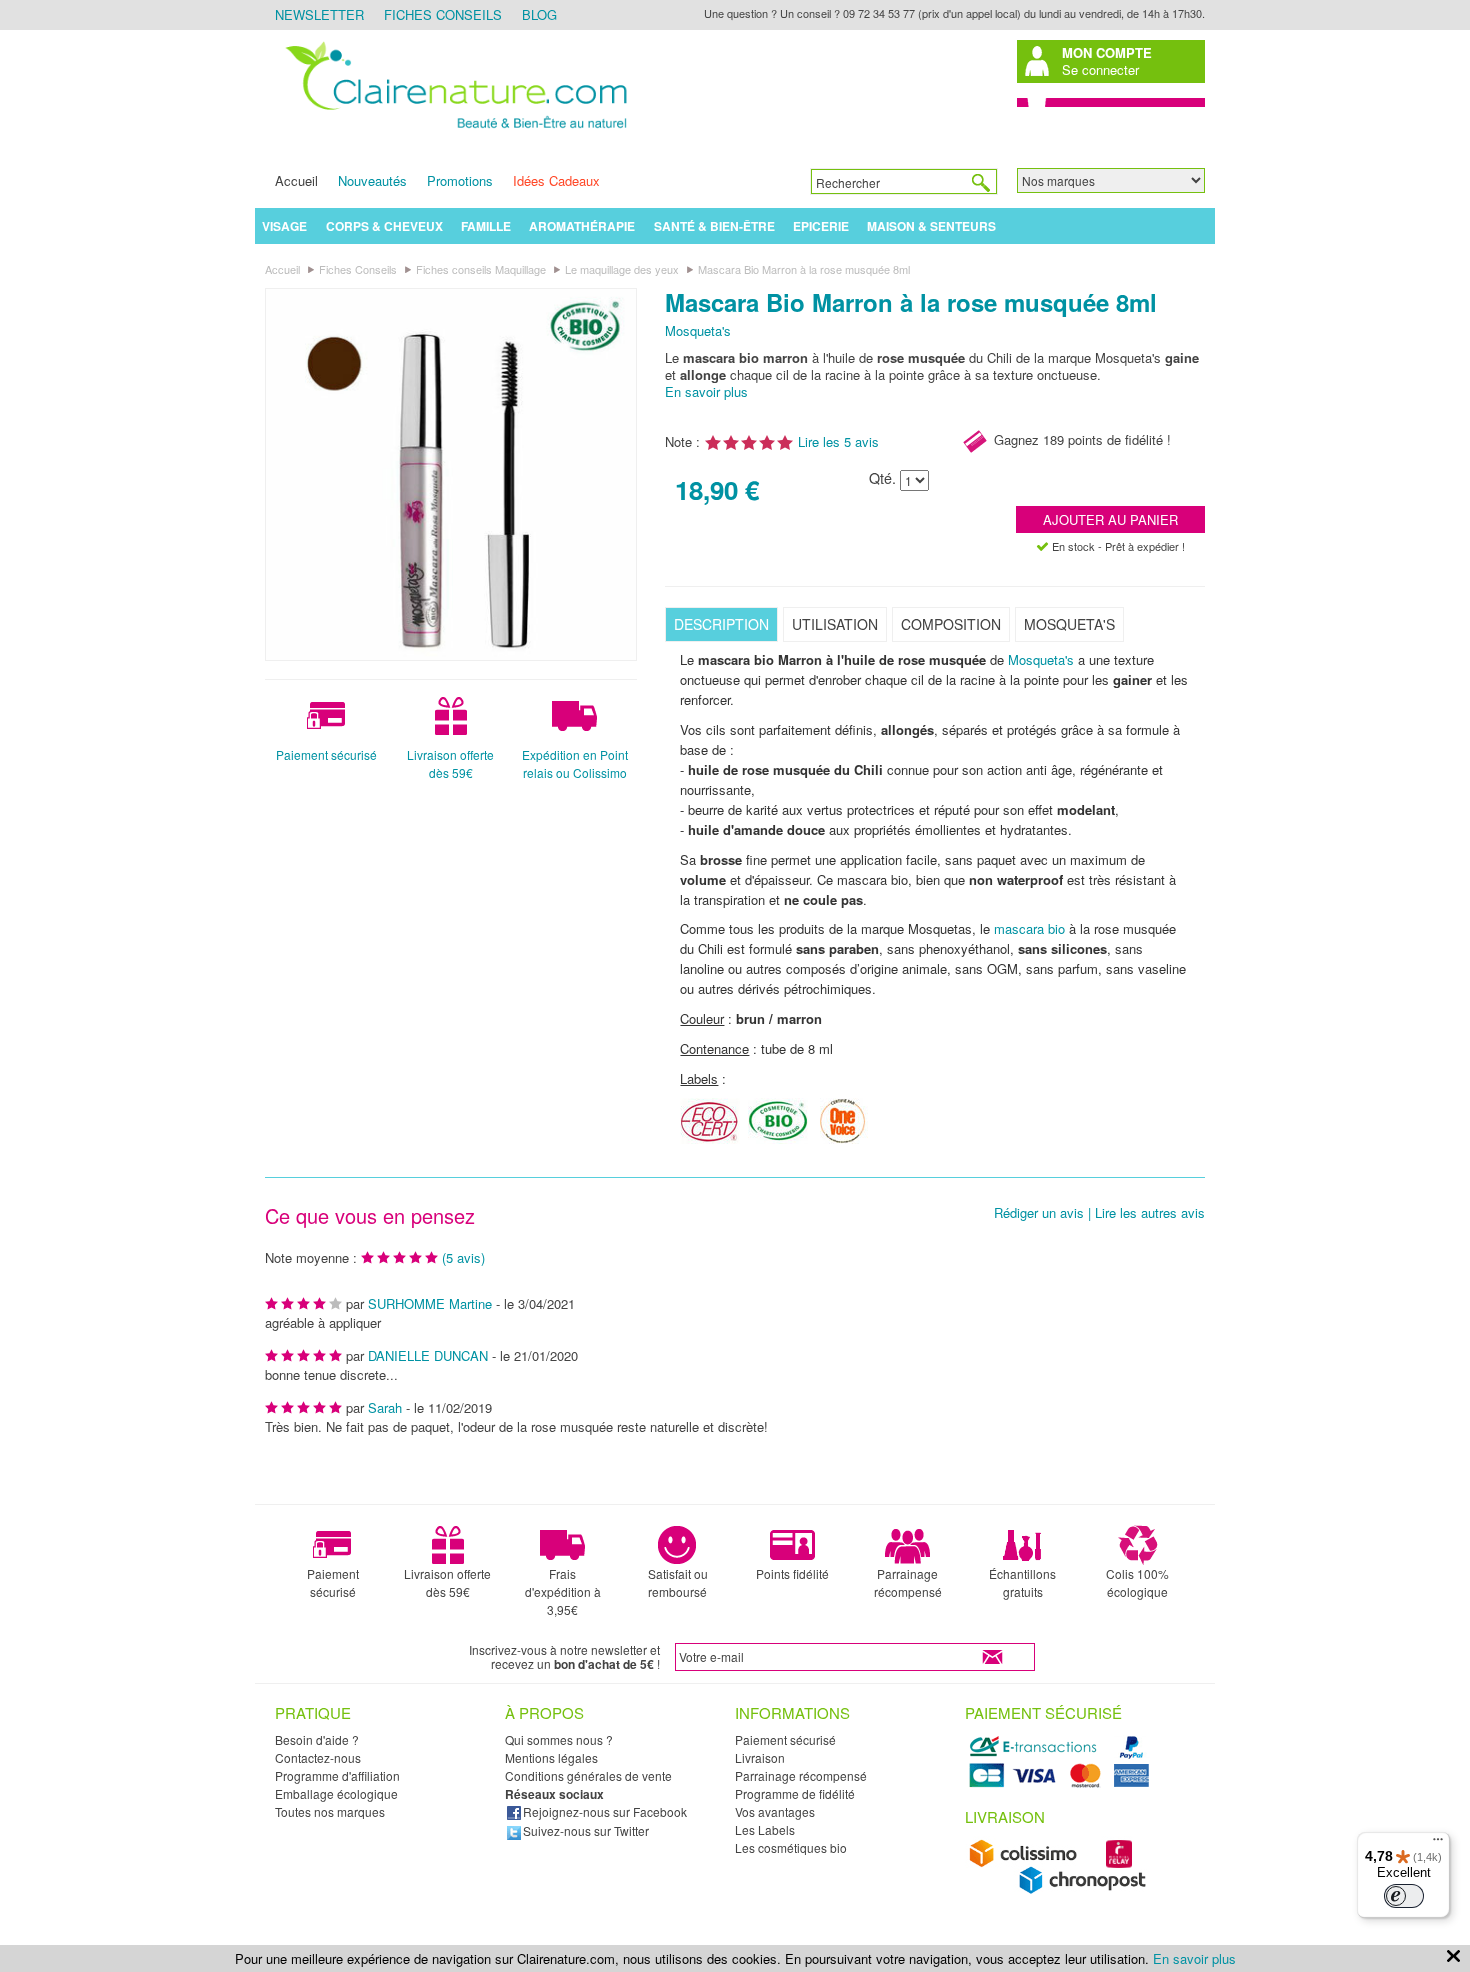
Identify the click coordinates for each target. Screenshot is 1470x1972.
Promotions (460, 180)
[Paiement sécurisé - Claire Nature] (1062, 1784)
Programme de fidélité (795, 1793)
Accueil (296, 180)
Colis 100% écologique (1137, 1582)
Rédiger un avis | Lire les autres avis (1099, 1213)
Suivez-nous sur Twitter (586, 1830)
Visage (284, 226)
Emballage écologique (336, 1793)
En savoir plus (706, 391)
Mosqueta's (698, 330)
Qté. (882, 478)
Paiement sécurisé (326, 754)
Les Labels (765, 1829)
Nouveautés (372, 180)
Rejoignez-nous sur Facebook (605, 1811)
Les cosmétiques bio (791, 1847)
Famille (486, 226)
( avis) (463, 1257)
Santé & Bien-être (714, 226)
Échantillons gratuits (1022, 1582)
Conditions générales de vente (588, 1775)
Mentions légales (551, 1757)
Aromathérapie (582, 226)
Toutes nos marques (330, 1811)
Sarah (385, 1407)
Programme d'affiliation (337, 1775)
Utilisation (835, 624)
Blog (539, 14)
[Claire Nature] (453, 131)
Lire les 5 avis (838, 441)
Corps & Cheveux (384, 226)
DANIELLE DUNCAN (428, 1355)
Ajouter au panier (1110, 519)
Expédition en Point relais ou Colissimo (575, 763)
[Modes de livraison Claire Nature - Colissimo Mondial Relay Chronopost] (1062, 1889)
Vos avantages (775, 1811)
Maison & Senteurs (931, 226)
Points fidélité (792, 1573)
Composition (951, 624)
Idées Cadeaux (556, 180)
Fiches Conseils (443, 14)
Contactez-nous (318, 1757)
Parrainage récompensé (908, 1582)
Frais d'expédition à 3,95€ (563, 1591)
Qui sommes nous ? (559, 1739)
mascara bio (1029, 928)
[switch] (1404, 1896)
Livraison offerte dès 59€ (450, 763)
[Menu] (1438, 1844)
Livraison (760, 1757)
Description (721, 624)
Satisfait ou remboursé (678, 1582)
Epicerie (821, 226)
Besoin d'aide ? (317, 1739)
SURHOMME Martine (430, 1303)
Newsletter (319, 14)
